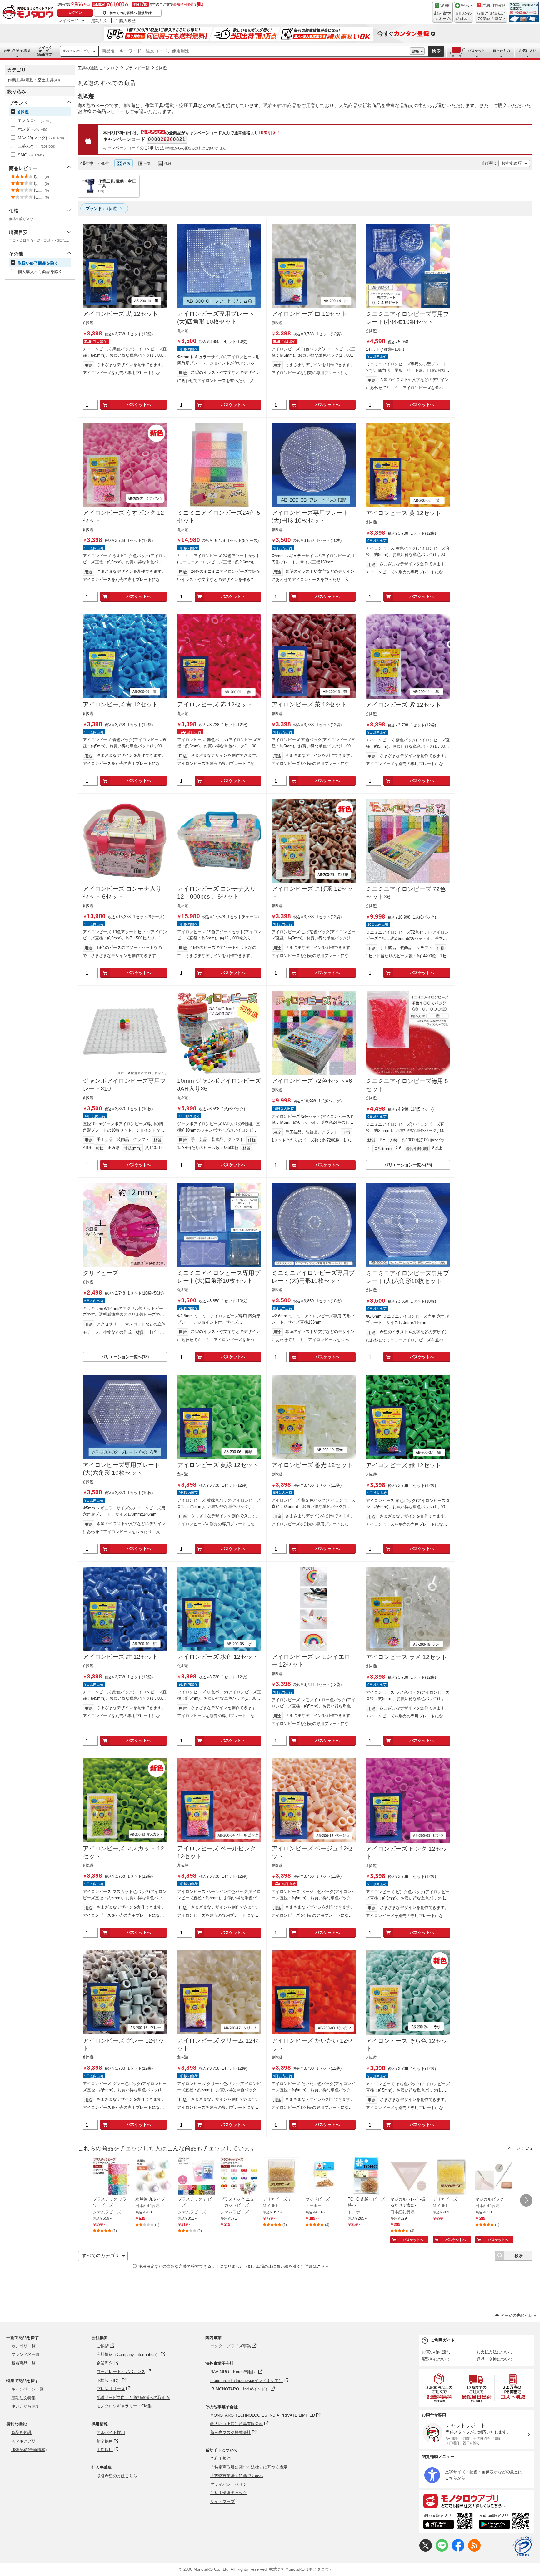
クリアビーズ (101, 1273)
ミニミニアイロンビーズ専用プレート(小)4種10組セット (407, 318)
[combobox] (254, 51)
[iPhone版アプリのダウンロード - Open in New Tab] (448, 2522)
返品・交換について (495, 2359)
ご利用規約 (220, 2458)
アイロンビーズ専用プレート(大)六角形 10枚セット (121, 1469)
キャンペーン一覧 (27, 2389)
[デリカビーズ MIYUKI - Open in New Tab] (452, 2177)
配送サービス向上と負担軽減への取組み (133, 2398)
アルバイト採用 (111, 2432)
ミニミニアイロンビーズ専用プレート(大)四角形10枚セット (219, 1277)
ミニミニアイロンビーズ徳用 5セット (407, 1085)
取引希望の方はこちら (117, 2476)
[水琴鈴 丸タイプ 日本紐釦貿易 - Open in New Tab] (154, 2177)
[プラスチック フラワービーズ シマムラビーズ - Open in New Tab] (112, 2177)
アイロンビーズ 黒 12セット (120, 314)
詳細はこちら (317, 2266)
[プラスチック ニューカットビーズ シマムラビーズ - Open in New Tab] (239, 2177)
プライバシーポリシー (231, 2484)
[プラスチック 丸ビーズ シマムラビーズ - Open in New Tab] (197, 2177)
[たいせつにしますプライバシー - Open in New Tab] (523, 2546)
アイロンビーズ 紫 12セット (404, 705)
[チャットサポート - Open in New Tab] (464, 12)
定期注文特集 (23, 2398)
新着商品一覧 (23, 2363)
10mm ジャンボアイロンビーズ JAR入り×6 (219, 1085)
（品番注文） (45, 51)
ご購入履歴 (125, 21)
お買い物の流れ (436, 2352)
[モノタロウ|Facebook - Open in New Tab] (458, 2550)
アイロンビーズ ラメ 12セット (407, 1657)
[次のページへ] (526, 2200)
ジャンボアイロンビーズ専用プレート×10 (124, 1085)
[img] (29, 12)
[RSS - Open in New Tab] (474, 2550)
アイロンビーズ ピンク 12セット (407, 1853)
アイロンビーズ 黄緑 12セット (218, 1465)
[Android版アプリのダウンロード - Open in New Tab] (505, 2522)
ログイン (75, 12)
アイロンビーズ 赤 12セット (215, 704)
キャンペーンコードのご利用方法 (134, 148)
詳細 (416, 51)
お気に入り (528, 51)
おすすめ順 (511, 163)
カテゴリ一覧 (23, 2346)
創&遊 (161, 68)
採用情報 (100, 2424)
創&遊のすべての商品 (107, 83)
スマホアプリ (23, 2441)
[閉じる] (249, 158)
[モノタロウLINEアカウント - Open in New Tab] (442, 2550)
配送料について (436, 2359)
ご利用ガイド (443, 2340)
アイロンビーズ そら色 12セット (407, 2045)
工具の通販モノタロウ (98, 68)
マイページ (68, 21)
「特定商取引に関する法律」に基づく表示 (249, 2467)
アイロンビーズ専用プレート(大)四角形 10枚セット (216, 318)
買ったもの (501, 51)
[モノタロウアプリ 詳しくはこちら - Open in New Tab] (477, 2501)
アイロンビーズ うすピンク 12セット (123, 517)
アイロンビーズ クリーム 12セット (218, 2044)
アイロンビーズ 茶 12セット (309, 704)
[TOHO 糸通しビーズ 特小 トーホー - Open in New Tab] (367, 2177)
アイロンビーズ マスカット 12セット (123, 1852)
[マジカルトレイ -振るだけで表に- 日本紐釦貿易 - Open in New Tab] (409, 2177)
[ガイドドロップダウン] (491, 16)
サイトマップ (222, 2502)
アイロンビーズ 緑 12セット (404, 1465)
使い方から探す (25, 2406)
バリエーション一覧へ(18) (125, 1357)
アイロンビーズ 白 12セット (309, 314)
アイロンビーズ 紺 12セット (120, 1657)
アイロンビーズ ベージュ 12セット (312, 1852)
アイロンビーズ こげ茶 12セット (312, 893)
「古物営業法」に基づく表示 (237, 2476)
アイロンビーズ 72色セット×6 (312, 1081)
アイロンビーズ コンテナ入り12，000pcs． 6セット (217, 893)
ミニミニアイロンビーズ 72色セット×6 (406, 893)
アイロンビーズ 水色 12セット (218, 1657)
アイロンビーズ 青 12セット (120, 704)
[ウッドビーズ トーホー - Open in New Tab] (324, 2177)
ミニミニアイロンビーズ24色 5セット (219, 517)
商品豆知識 (21, 2432)
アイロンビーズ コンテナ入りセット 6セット (122, 893)
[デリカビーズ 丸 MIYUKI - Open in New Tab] (282, 2177)
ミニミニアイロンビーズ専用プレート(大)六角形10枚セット (407, 1277)
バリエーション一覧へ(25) (408, 1165)
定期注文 (99, 21)
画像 (127, 163)
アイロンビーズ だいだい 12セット (312, 2044)
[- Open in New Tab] (440, 2388)
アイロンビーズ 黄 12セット (404, 513)
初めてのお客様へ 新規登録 (130, 13)
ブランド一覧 (137, 68)
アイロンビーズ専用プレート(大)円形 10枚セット (310, 517)
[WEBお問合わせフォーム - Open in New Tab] (442, 12)
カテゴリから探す (17, 51)
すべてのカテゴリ (77, 51)
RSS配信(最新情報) (29, 2450)
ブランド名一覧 (25, 2354)
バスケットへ (139, 405)
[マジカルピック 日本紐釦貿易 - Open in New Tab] (494, 2177)
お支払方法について (495, 2352)
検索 (437, 51)
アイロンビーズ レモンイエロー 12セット (311, 1661)
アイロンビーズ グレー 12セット (123, 2044)
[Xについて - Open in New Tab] (426, 2550)
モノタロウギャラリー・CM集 (124, 2406)
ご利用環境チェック (229, 2493)
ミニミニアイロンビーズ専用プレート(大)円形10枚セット (313, 1277)
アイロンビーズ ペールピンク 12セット (217, 1852)
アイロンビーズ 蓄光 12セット (312, 1465)
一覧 (147, 163)
